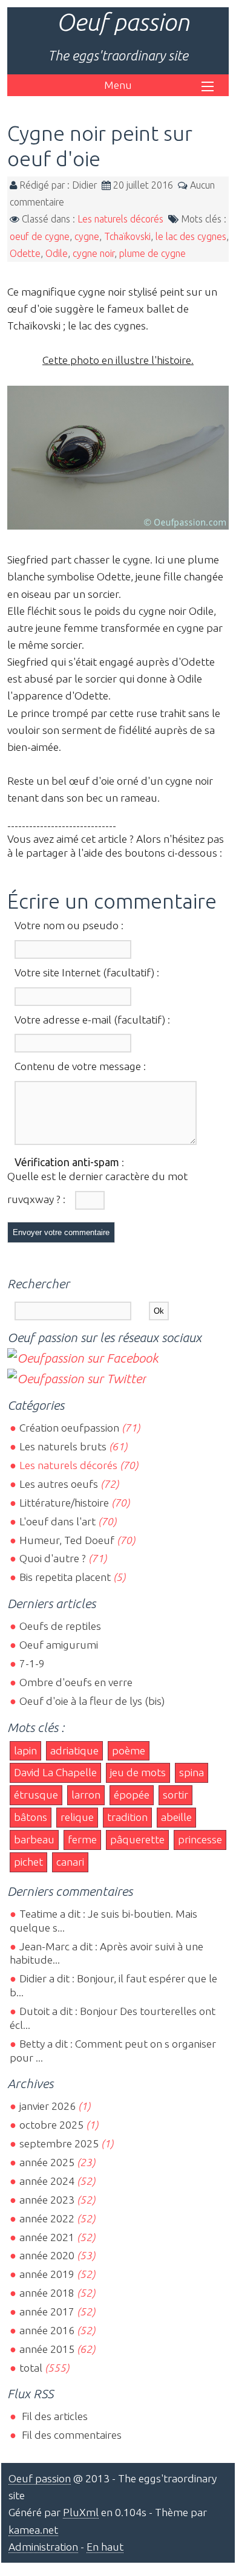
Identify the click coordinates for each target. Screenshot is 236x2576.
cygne (87, 236)
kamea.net (33, 2530)
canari (70, 1862)
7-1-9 (32, 1663)
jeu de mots (138, 1772)
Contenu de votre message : (80, 1066)
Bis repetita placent (65, 1577)
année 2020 (47, 2255)
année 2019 (47, 2274)
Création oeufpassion (69, 1428)
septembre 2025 (59, 2143)
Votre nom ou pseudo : (69, 925)
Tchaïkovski (127, 236)
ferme (82, 1839)
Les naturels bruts (63, 1446)
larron (86, 1795)
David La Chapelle (55, 1772)
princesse (200, 1839)
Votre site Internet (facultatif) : (87, 972)
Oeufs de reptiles (60, 1626)
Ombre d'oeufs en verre (76, 1682)
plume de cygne (152, 253)
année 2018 (47, 2293)
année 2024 (47, 2181)
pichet (28, 1862)
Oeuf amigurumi (59, 1645)
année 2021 (47, 2237)
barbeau (34, 1839)
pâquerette (137, 1839)
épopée (132, 1795)
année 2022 (47, 2218)
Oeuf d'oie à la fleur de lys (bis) (92, 1701)
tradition (127, 1817)
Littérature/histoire (64, 1503)
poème (129, 1750)
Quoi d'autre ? (53, 1558)
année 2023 (47, 2200)
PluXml (81, 2512)
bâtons (31, 1817)
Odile (57, 253)
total (32, 2368)
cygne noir (93, 253)
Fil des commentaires (70, 2435)
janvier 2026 (48, 2106)
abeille (176, 1817)
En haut (105, 2547)
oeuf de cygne (40, 236)
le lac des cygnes (191, 236)
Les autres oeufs (59, 1484)
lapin (25, 1750)
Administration (43, 2547)
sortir (175, 1795)
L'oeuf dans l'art (57, 1521)
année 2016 (47, 2330)
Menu (118, 85)
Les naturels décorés (120, 219)
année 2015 (47, 2349)
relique (77, 1817)
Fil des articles (54, 2416)
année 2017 (47, 2312)
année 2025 (47, 2162)
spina (192, 1772)
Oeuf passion (123, 22)
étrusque (36, 1795)
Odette (25, 253)
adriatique (74, 1750)
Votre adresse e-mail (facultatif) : (92, 1020)
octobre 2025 (51, 2125)
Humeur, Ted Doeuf (67, 1540)
